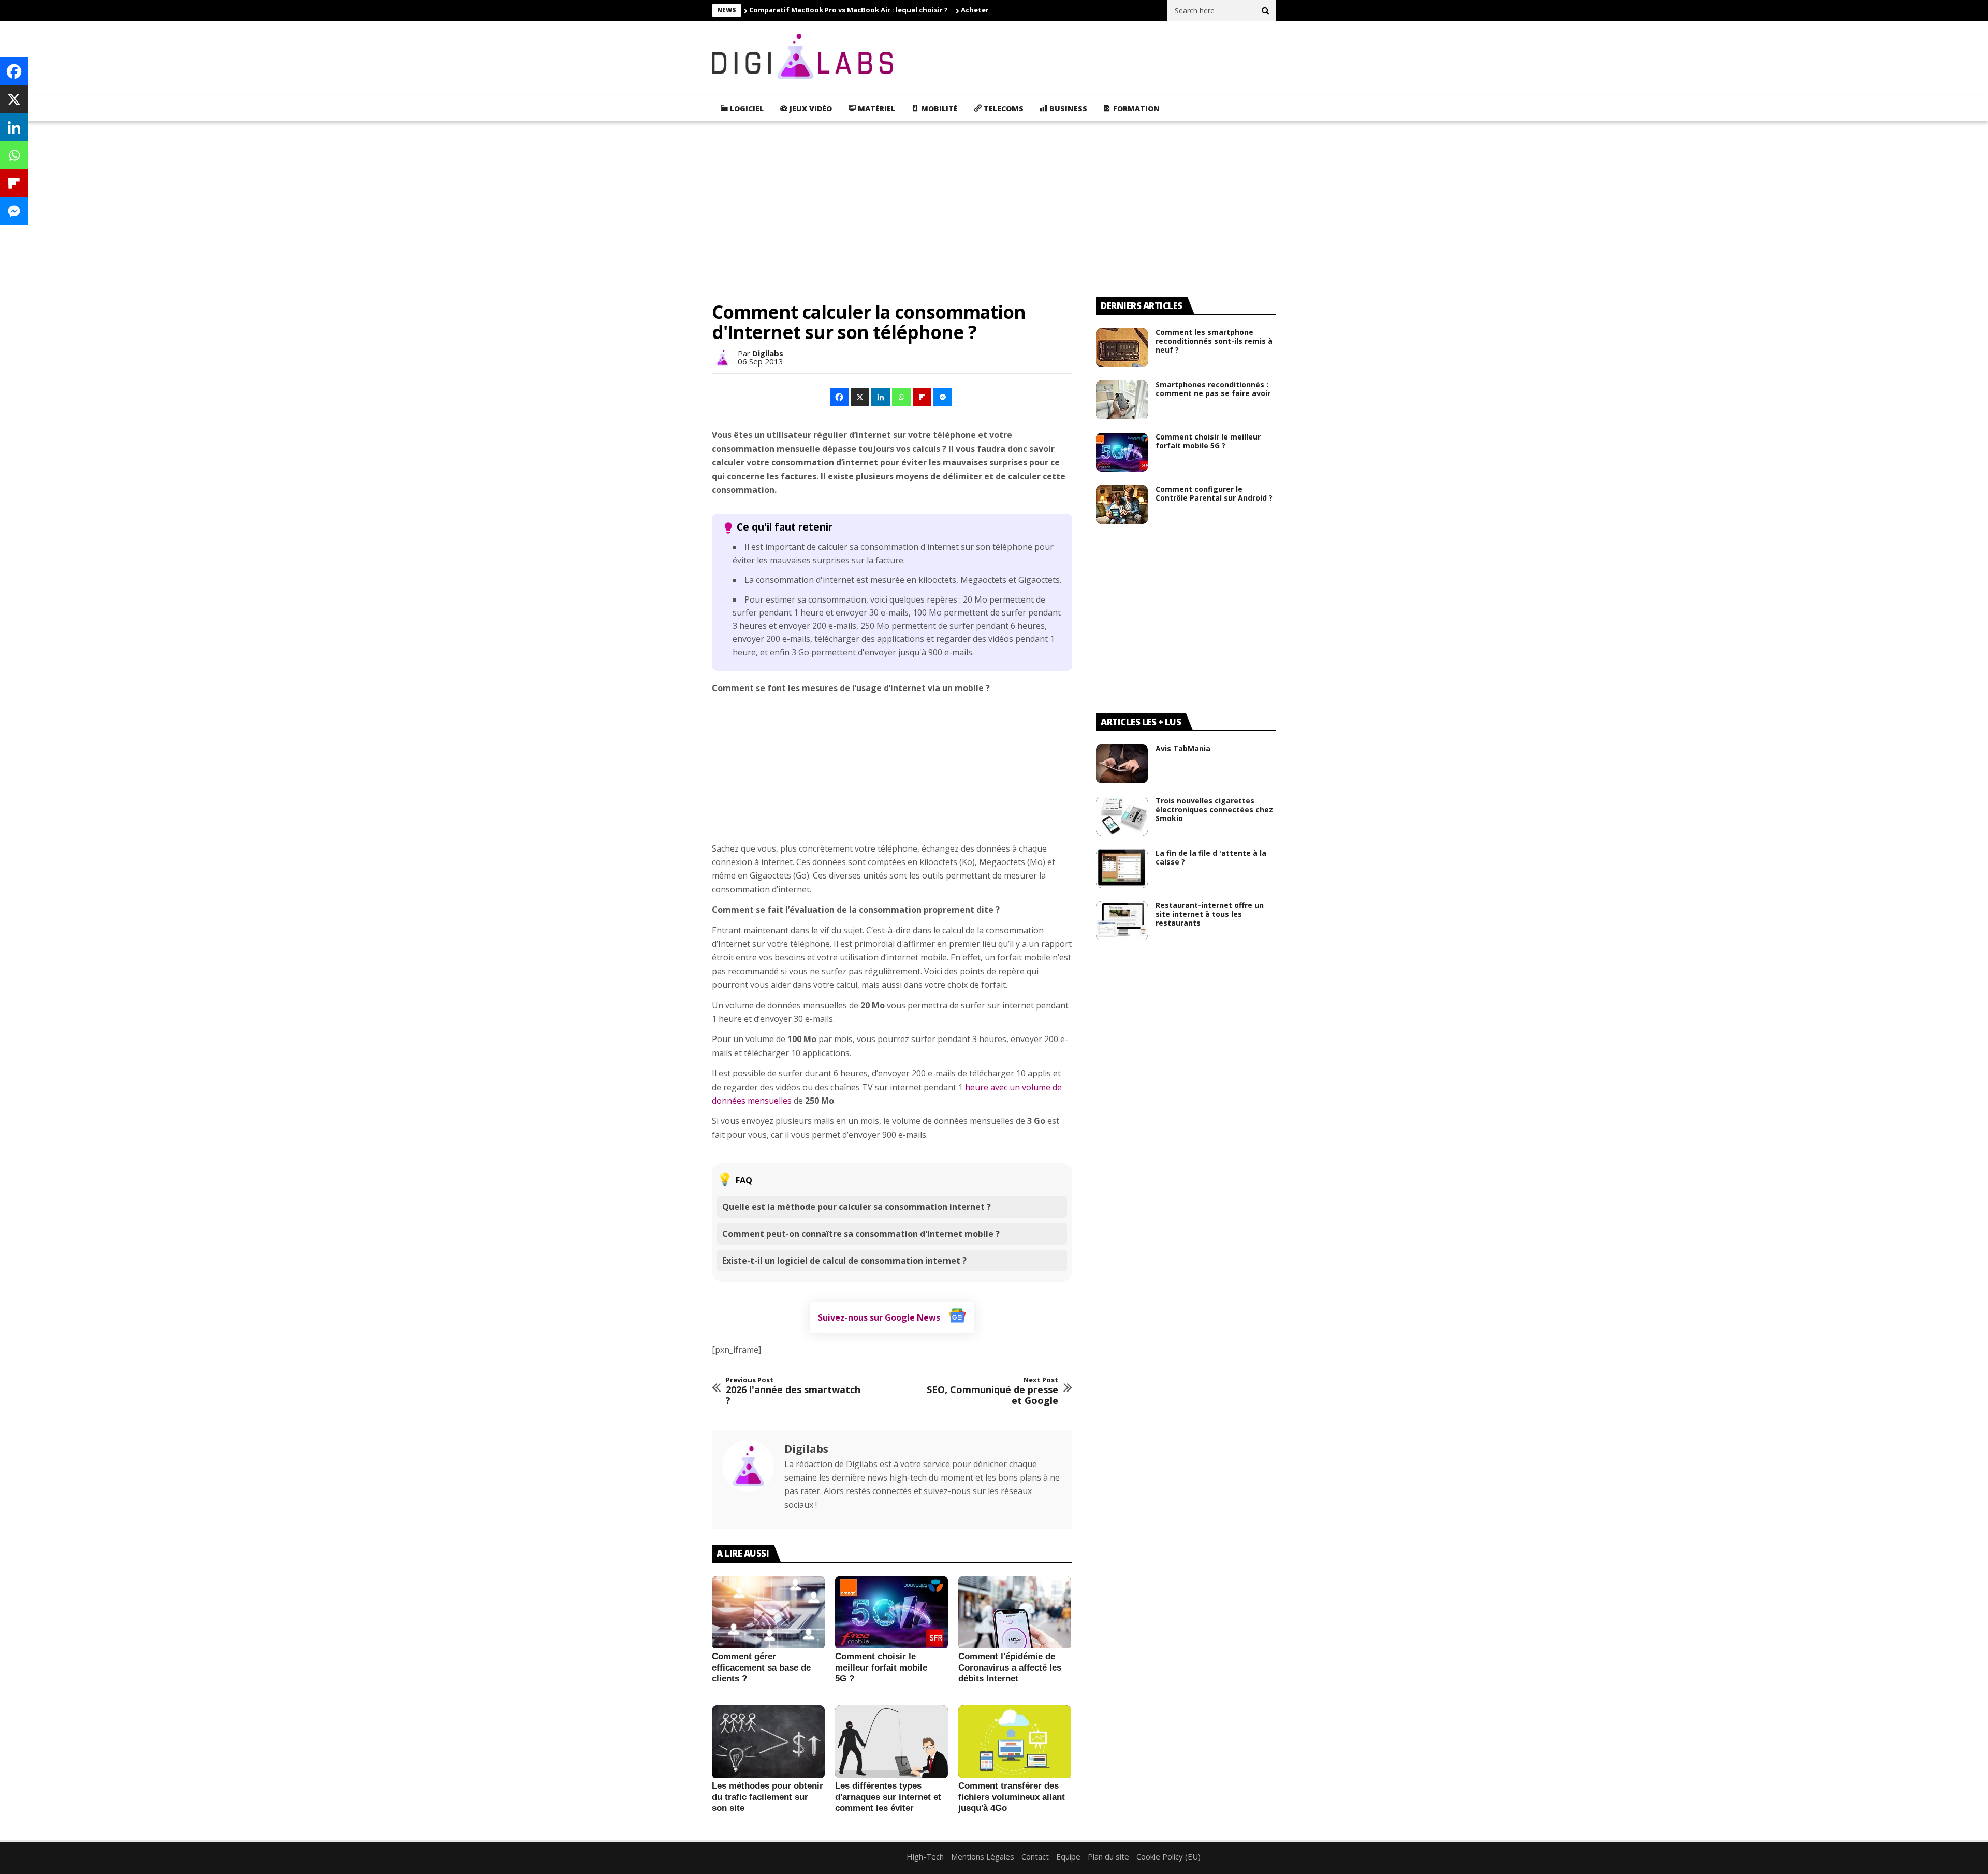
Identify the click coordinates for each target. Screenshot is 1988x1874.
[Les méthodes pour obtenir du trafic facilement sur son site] (768, 1742)
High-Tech (925, 1856)
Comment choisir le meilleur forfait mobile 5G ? (881, 1667)
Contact (1035, 1856)
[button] (840, 397)
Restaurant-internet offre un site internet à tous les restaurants (1210, 914)
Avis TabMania (1183, 748)
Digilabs (768, 353)
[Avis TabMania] (1122, 764)
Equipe (1068, 1856)
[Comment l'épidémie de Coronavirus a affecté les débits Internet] (1015, 1613)
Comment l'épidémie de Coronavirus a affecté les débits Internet (1010, 1667)
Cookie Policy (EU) (1168, 1856)
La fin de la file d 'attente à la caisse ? (1211, 857)
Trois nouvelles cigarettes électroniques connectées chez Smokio (1214, 809)
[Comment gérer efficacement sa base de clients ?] (768, 1613)
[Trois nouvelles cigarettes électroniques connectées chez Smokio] (1122, 816)
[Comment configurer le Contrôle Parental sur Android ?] (1122, 504)
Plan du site (1108, 1856)
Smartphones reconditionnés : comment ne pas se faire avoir (1213, 389)
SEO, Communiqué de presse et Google (992, 1391)
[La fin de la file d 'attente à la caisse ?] (1122, 868)
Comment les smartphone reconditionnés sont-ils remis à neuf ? (1214, 341)
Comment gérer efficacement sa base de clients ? (761, 1667)
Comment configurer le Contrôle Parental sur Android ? (1214, 493)
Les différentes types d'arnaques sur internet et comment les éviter (888, 1797)
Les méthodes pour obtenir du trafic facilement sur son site (768, 1797)
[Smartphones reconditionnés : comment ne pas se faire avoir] (1122, 400)
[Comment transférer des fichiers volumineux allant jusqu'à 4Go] (1015, 1742)
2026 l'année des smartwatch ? (793, 1391)
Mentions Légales (983, 1856)
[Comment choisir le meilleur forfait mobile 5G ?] (891, 1613)
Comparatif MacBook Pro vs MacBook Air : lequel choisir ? (849, 10)
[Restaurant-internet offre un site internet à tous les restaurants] (1122, 921)
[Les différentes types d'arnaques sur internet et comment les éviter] (891, 1742)
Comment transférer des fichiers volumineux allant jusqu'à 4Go (1012, 1797)
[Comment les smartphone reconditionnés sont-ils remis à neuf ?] (1122, 348)
